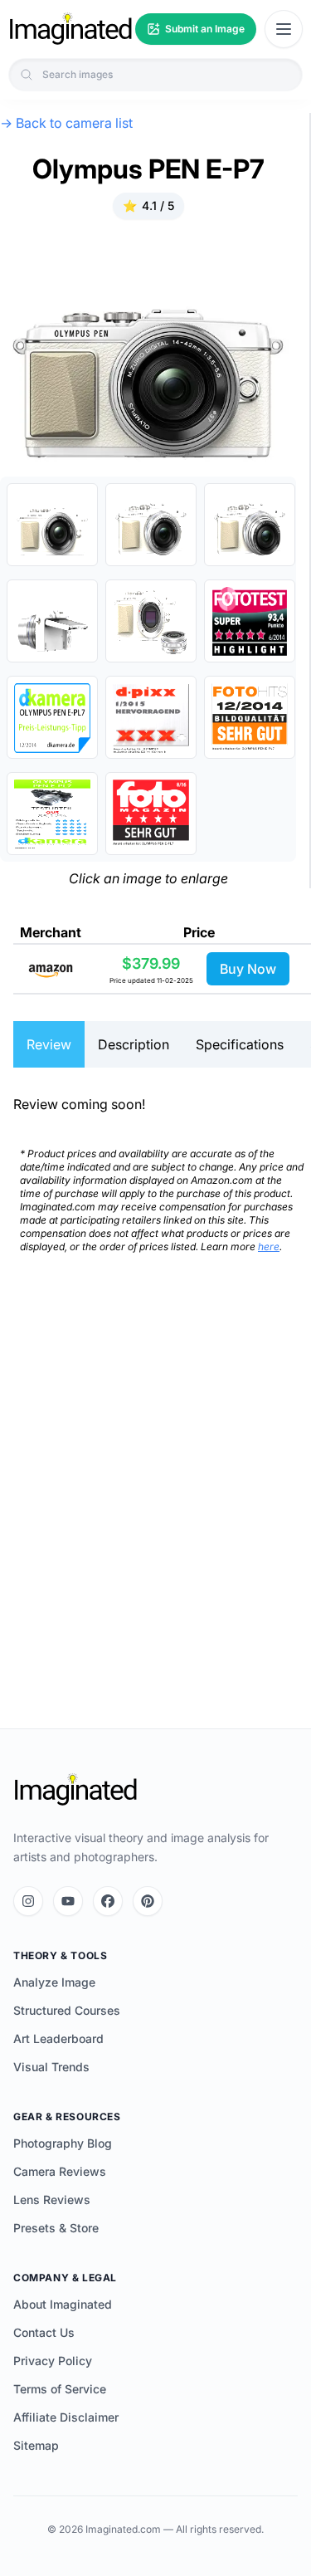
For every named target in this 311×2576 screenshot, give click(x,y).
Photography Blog (63, 2143)
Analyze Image (54, 1982)
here (269, 1246)
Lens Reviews (52, 2200)
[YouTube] (68, 1901)
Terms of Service (60, 2389)
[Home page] (70, 29)
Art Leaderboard (58, 2038)
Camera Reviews (60, 2171)
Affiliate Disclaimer (66, 2417)
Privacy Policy (53, 2361)
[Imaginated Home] (75, 1790)
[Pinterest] (148, 1901)
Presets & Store (56, 2228)
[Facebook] (108, 1901)
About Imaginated (63, 2304)
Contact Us (44, 2332)
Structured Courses (67, 2010)
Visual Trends (51, 2067)
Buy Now (248, 969)
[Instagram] (28, 1901)
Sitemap (36, 2445)
